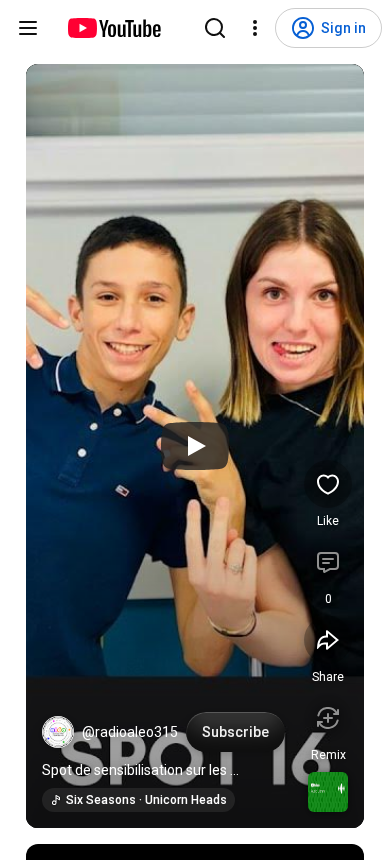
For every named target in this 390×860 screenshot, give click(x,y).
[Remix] (328, 718)
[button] (58, 732)
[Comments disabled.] (328, 562)
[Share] (328, 640)
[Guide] (28, 28)
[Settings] (255, 28)
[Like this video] (328, 484)
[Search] (215, 28)
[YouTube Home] (113, 28)
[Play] (195, 446)
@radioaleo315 (130, 732)
